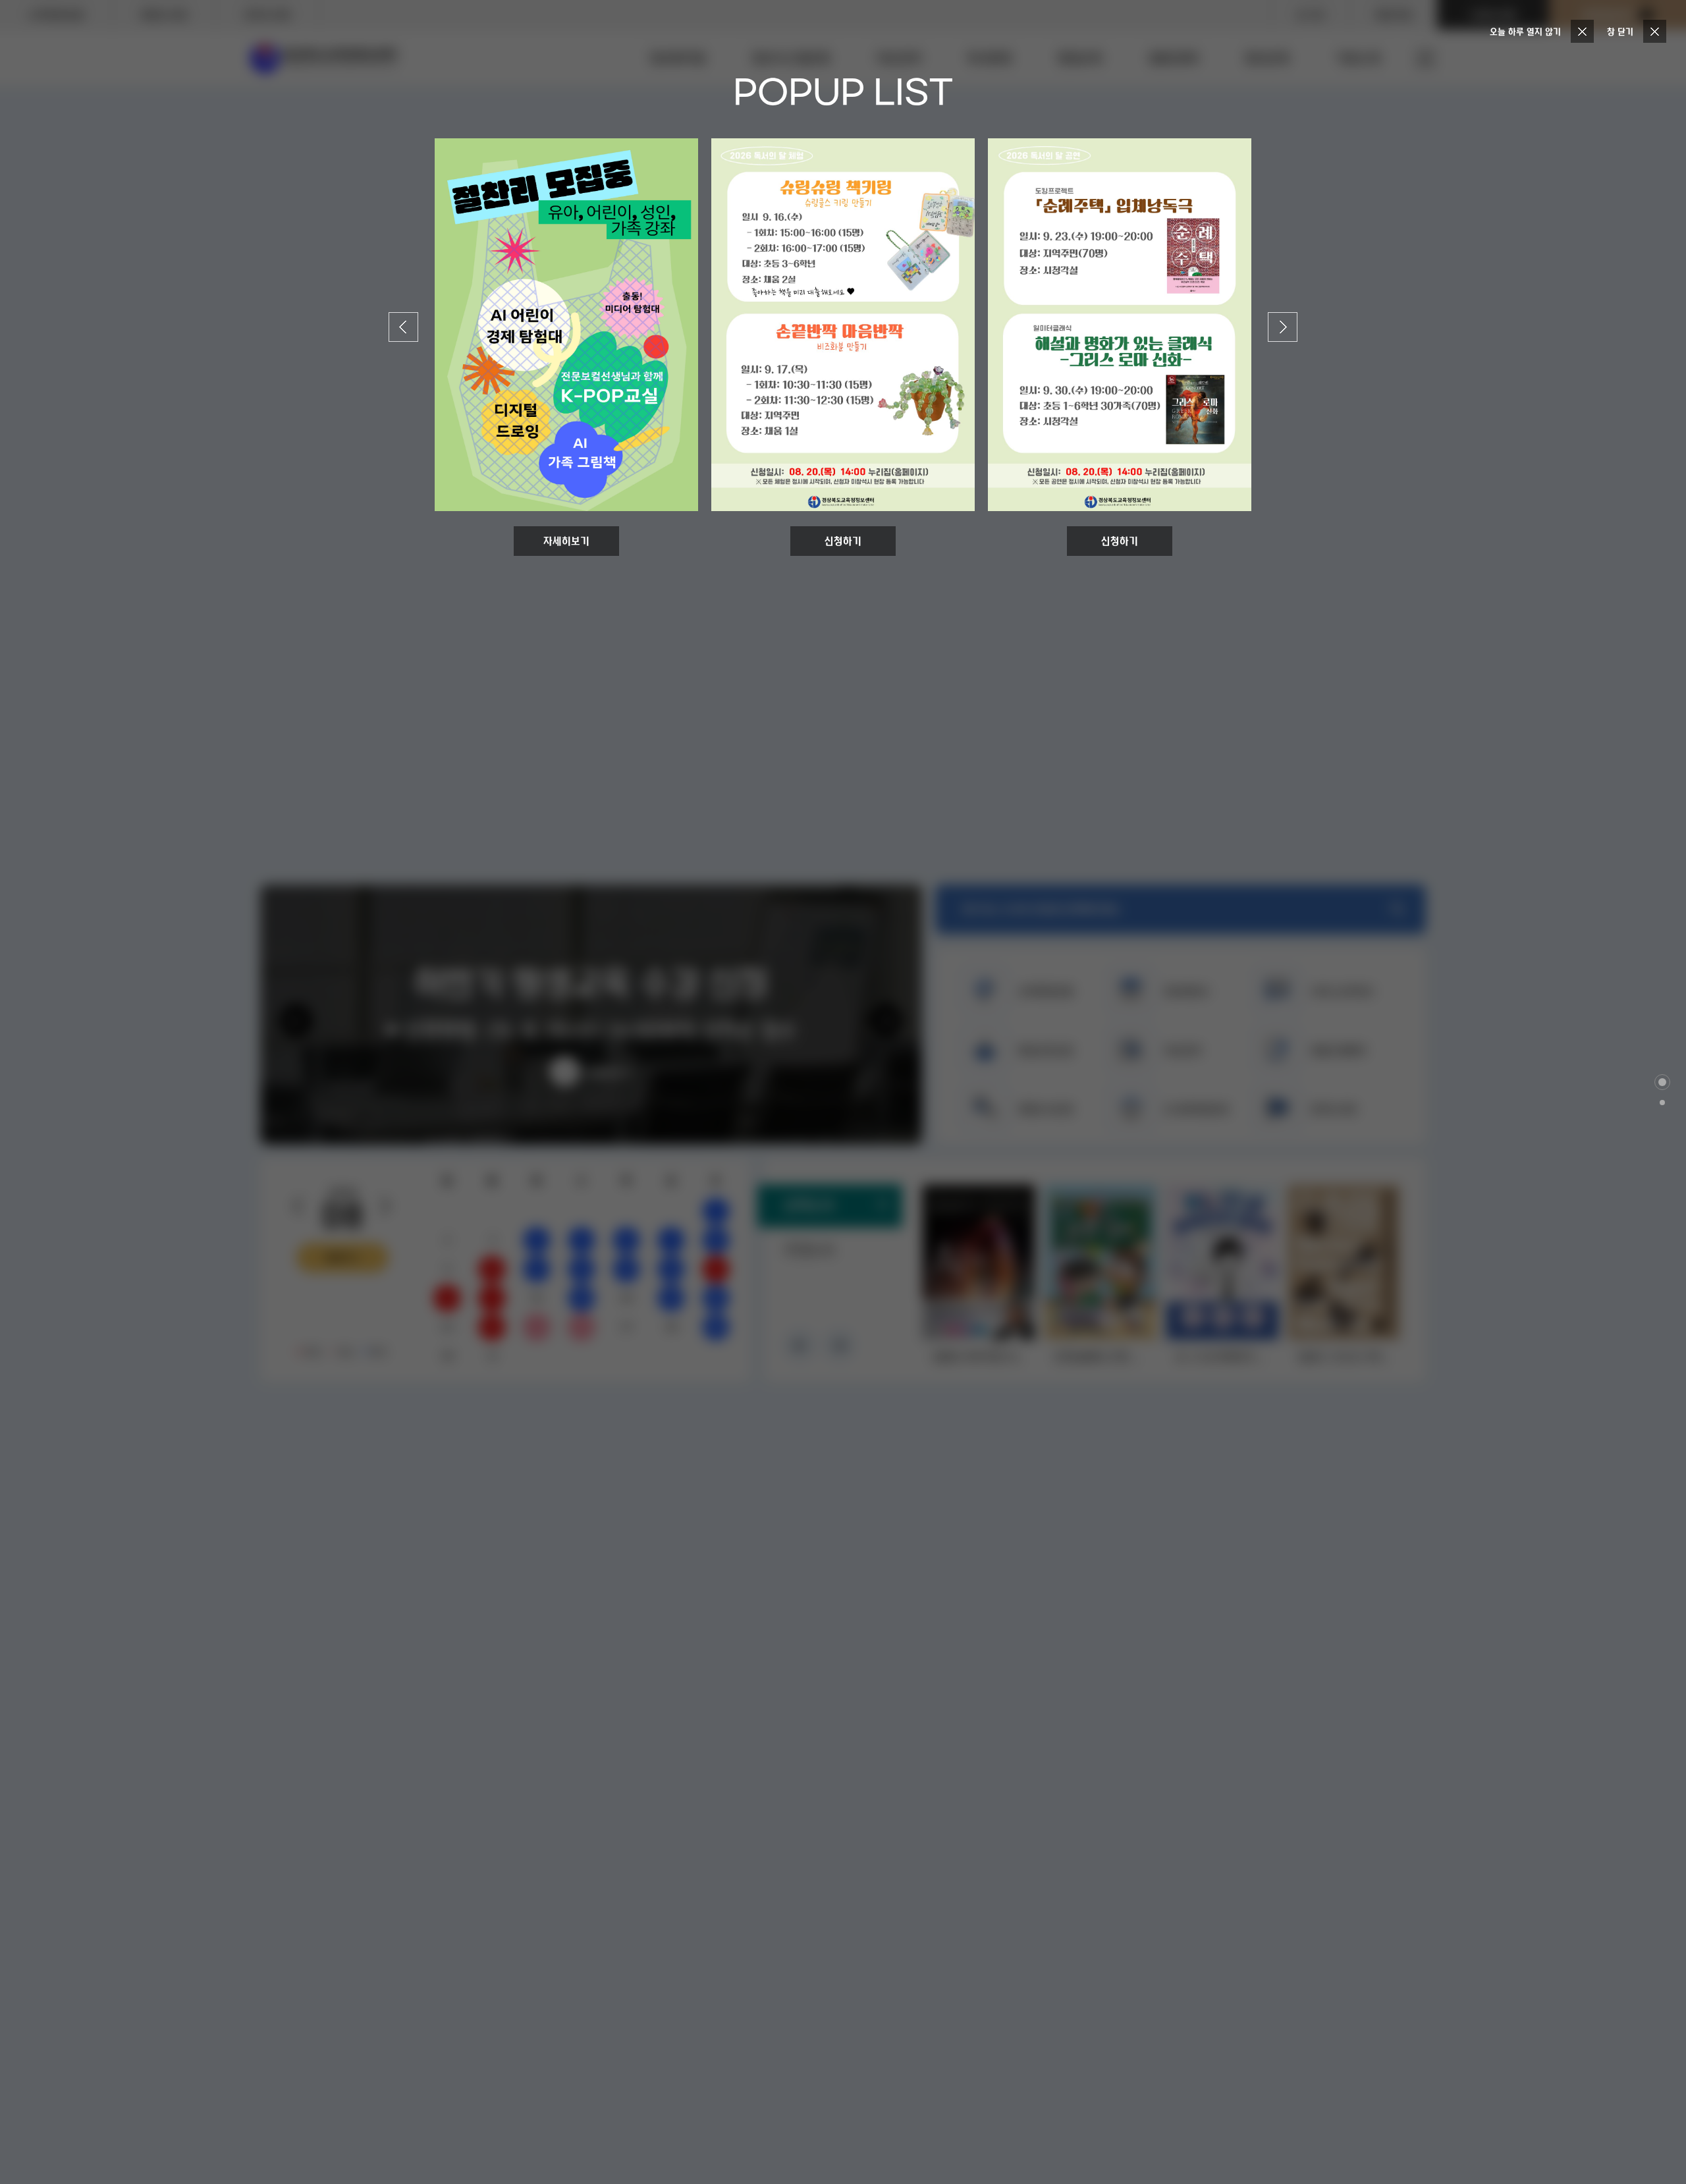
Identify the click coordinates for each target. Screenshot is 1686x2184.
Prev (404, 319)
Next (1283, 319)
